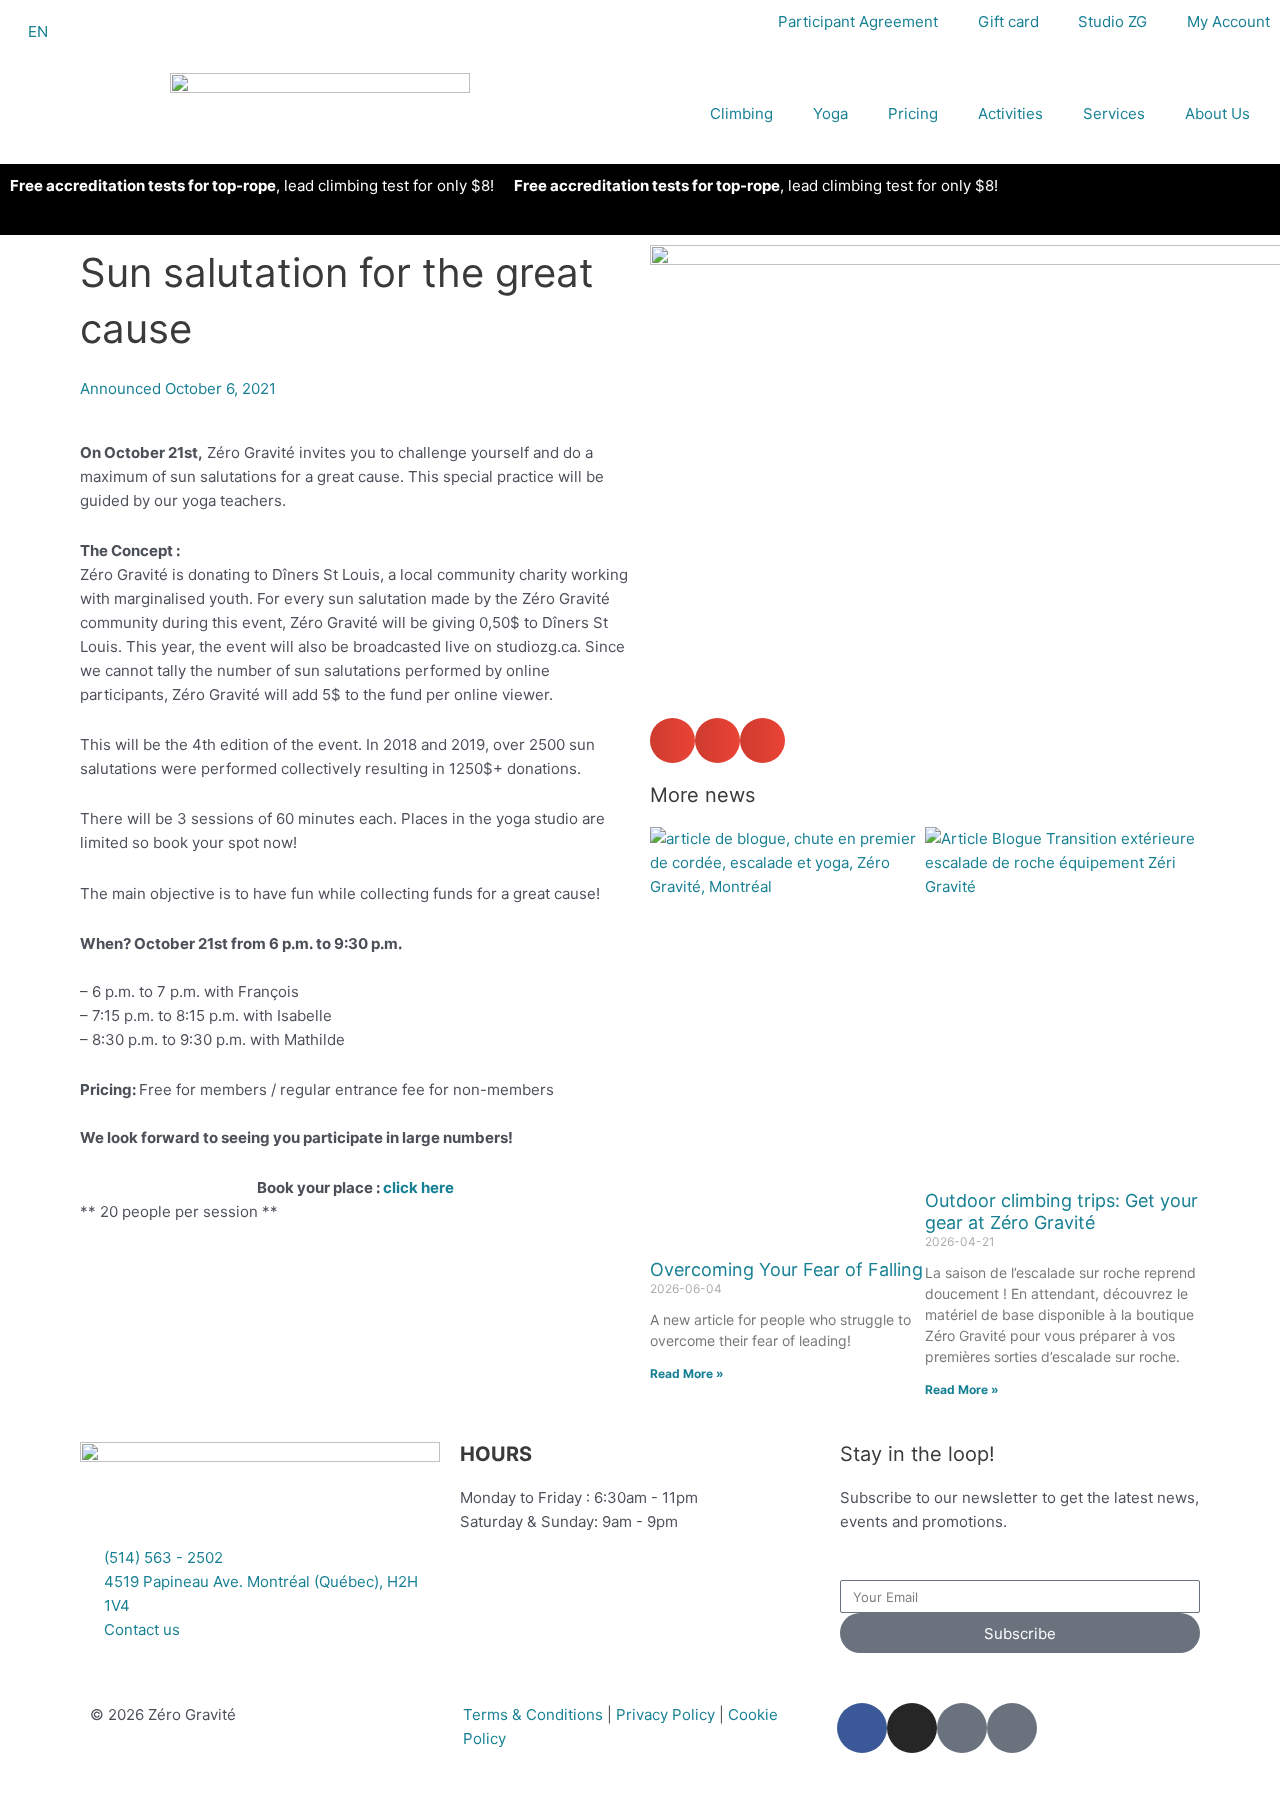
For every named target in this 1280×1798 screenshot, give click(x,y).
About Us (1217, 113)
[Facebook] (862, 1728)
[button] (672, 740)
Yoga (830, 113)
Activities (1010, 113)
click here (418, 1187)
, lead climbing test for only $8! (252, 185)
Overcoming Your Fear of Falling (786, 1269)
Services (1114, 113)
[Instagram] (912, 1728)
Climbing (741, 113)
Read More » (687, 1373)
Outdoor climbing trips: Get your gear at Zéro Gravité (1061, 1211)
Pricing (913, 113)
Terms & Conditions (533, 1714)
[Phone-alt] (962, 1728)
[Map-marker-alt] (1012, 1728)
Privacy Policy (665, 1714)
